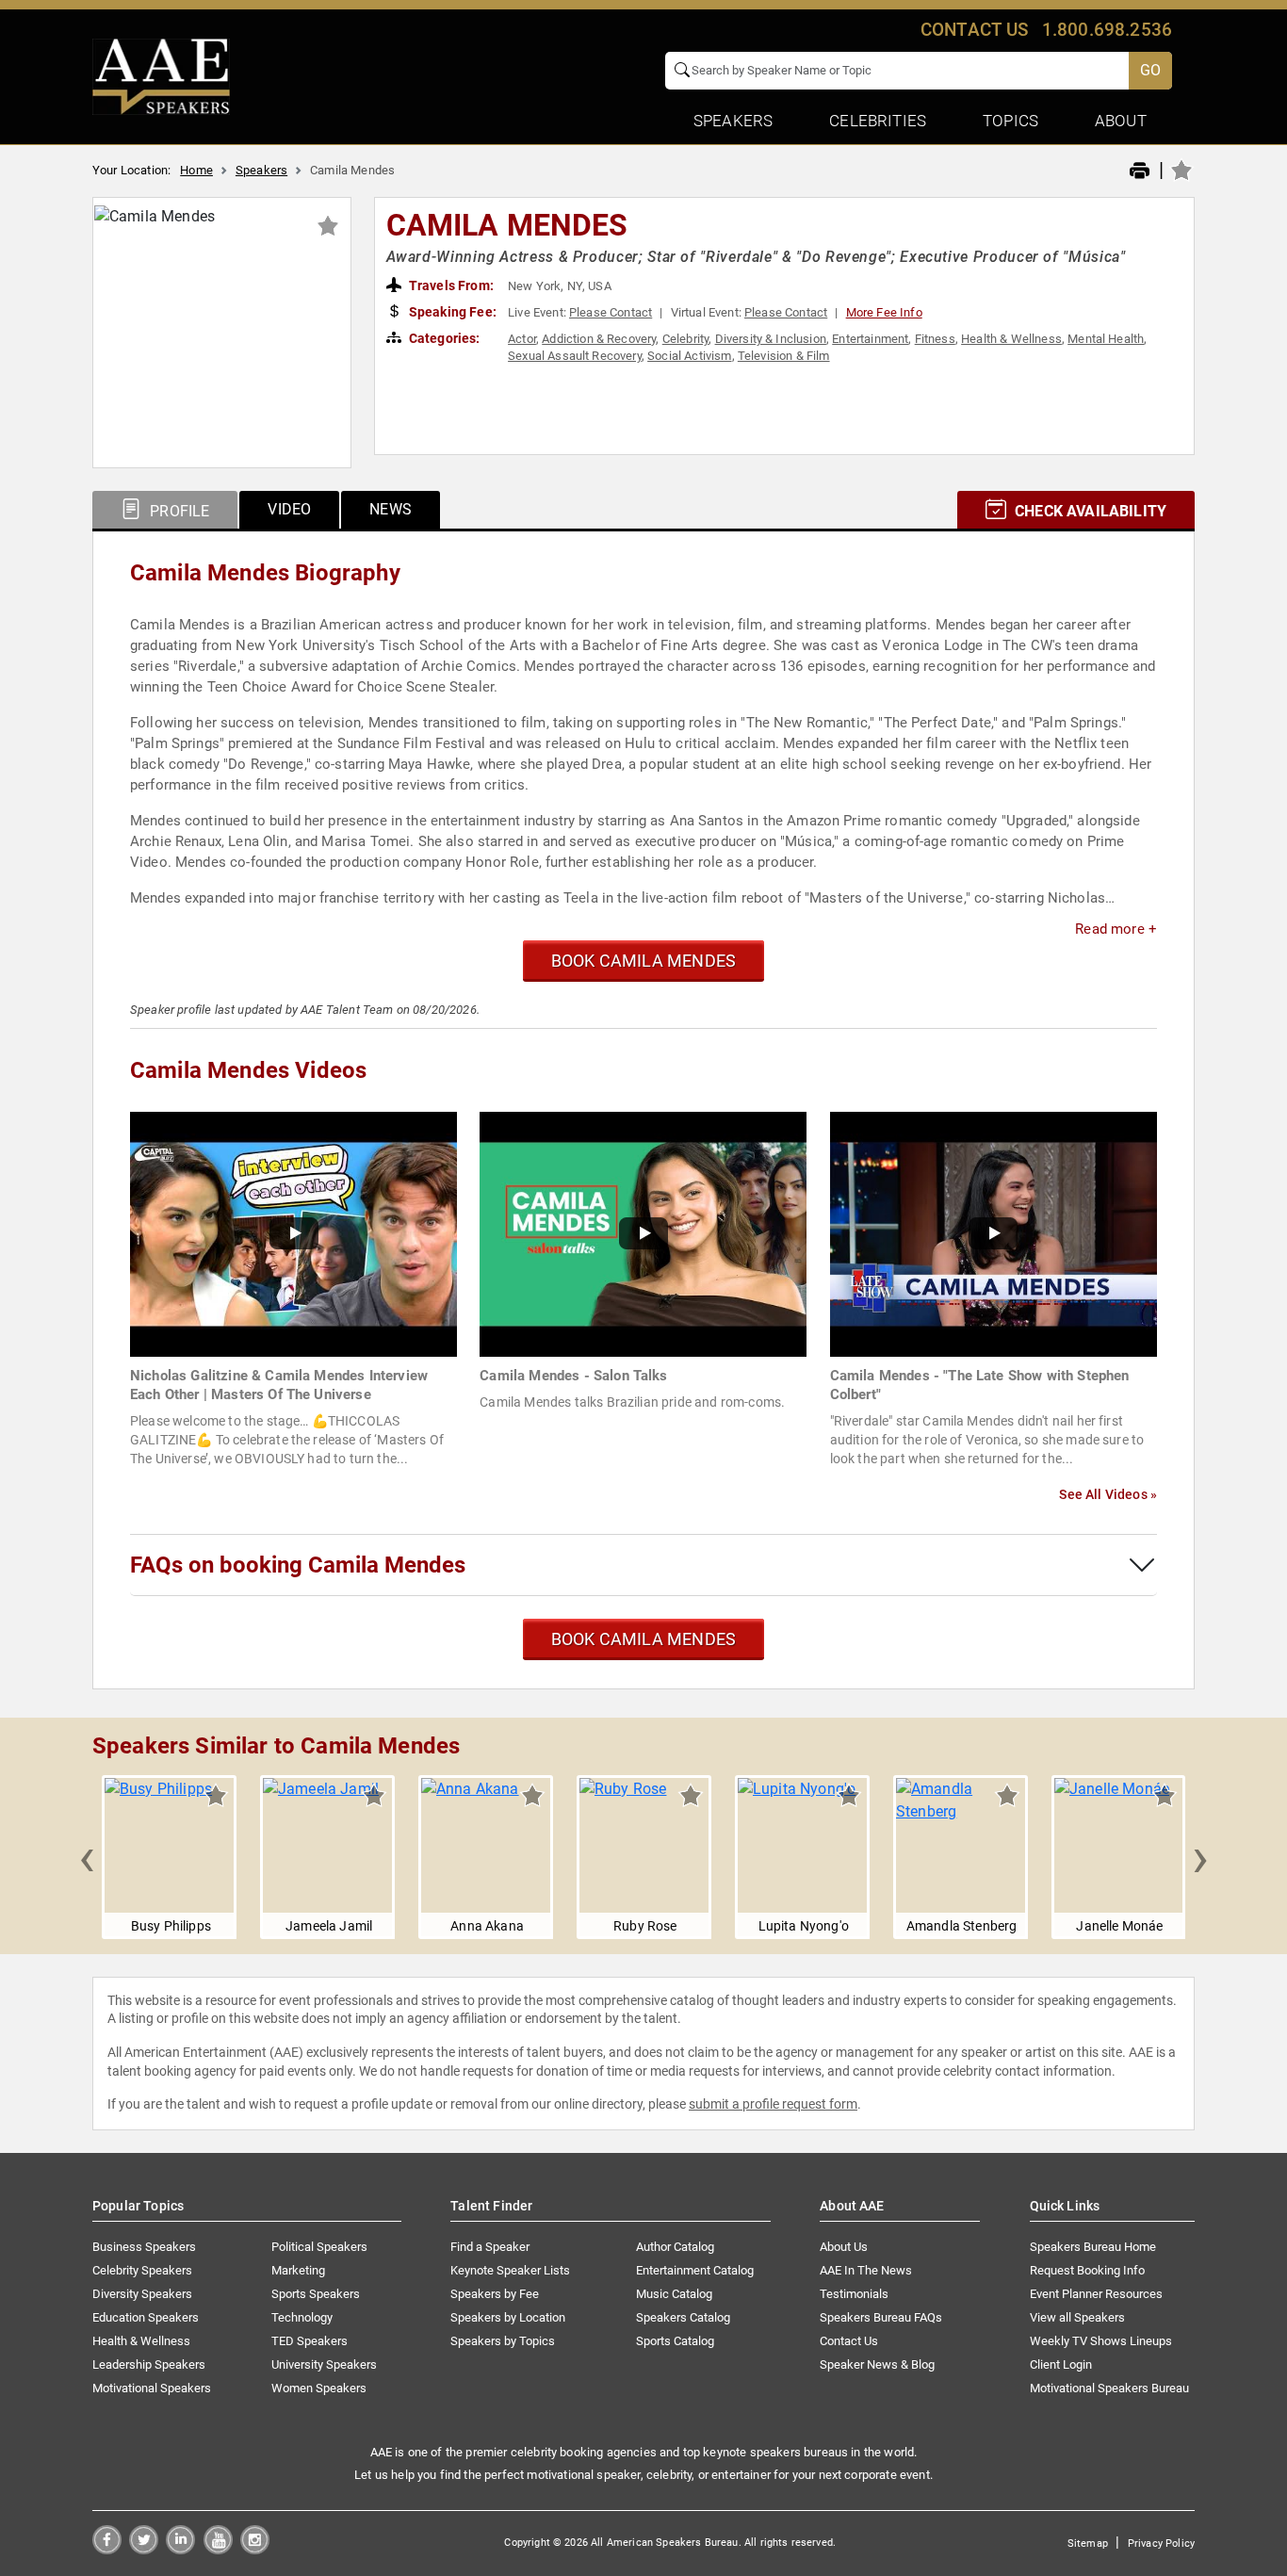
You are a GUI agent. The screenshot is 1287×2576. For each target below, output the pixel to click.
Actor (522, 339)
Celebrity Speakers (142, 2270)
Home (196, 170)
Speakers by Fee (495, 2294)
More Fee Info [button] (884, 312)
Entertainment (870, 339)
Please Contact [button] (611, 312)
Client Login (1061, 2364)
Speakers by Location (508, 2317)
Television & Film (784, 356)
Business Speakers (144, 2247)
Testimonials (854, 2294)
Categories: (443, 338)
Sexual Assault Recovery (575, 356)
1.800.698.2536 (1107, 30)
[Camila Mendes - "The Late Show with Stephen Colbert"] (994, 1233)
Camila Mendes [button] (507, 225)
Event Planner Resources (1096, 2294)
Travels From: (450, 285)
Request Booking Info (1087, 2270)
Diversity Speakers (142, 2294)
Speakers (261, 170)
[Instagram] (255, 2549)
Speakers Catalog (683, 2317)
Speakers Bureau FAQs (881, 2317)
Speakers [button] (733, 121)
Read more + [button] (1116, 929)
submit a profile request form (773, 2104)
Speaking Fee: (451, 312)
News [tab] (391, 509)
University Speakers (324, 2364)
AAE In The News (866, 2270)
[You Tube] (218, 2549)
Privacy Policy (1161, 2543)
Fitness (935, 339)
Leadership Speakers (149, 2364)
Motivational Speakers (152, 2388)
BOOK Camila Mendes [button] (643, 961)
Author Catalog (675, 2247)
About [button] (1121, 121)
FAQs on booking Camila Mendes (298, 1565)
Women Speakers (319, 2388)
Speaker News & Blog (877, 2364)
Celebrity (685, 339)
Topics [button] (1010, 121)
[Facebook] (107, 2549)
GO (1150, 70)
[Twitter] (144, 2549)
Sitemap (1088, 2543)
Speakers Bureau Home (1093, 2247)
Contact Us (849, 2341)
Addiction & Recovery (599, 339)
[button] (87, 1857)
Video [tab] (289, 509)
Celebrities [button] (878, 121)
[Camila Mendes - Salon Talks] (643, 1233)
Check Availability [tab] (1089, 511)
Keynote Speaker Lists (510, 2270)
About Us (844, 2247)
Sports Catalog (675, 2341)
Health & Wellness (1011, 339)
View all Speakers (1077, 2317)
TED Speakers (310, 2341)
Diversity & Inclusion (771, 339)
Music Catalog (674, 2294)
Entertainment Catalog (695, 2270)
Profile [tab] (178, 511)
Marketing (298, 2270)
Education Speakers (146, 2317)
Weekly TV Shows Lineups (1101, 2341)
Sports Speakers (316, 2294)
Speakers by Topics (503, 2341)
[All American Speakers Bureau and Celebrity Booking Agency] (161, 75)
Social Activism (689, 356)
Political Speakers (319, 2247)
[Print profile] (1140, 171)
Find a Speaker (490, 2247)
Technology (302, 2317)
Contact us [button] (975, 30)
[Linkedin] (180, 2549)
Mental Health (1106, 339)
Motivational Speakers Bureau (1109, 2388)
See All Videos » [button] (1108, 1494)
